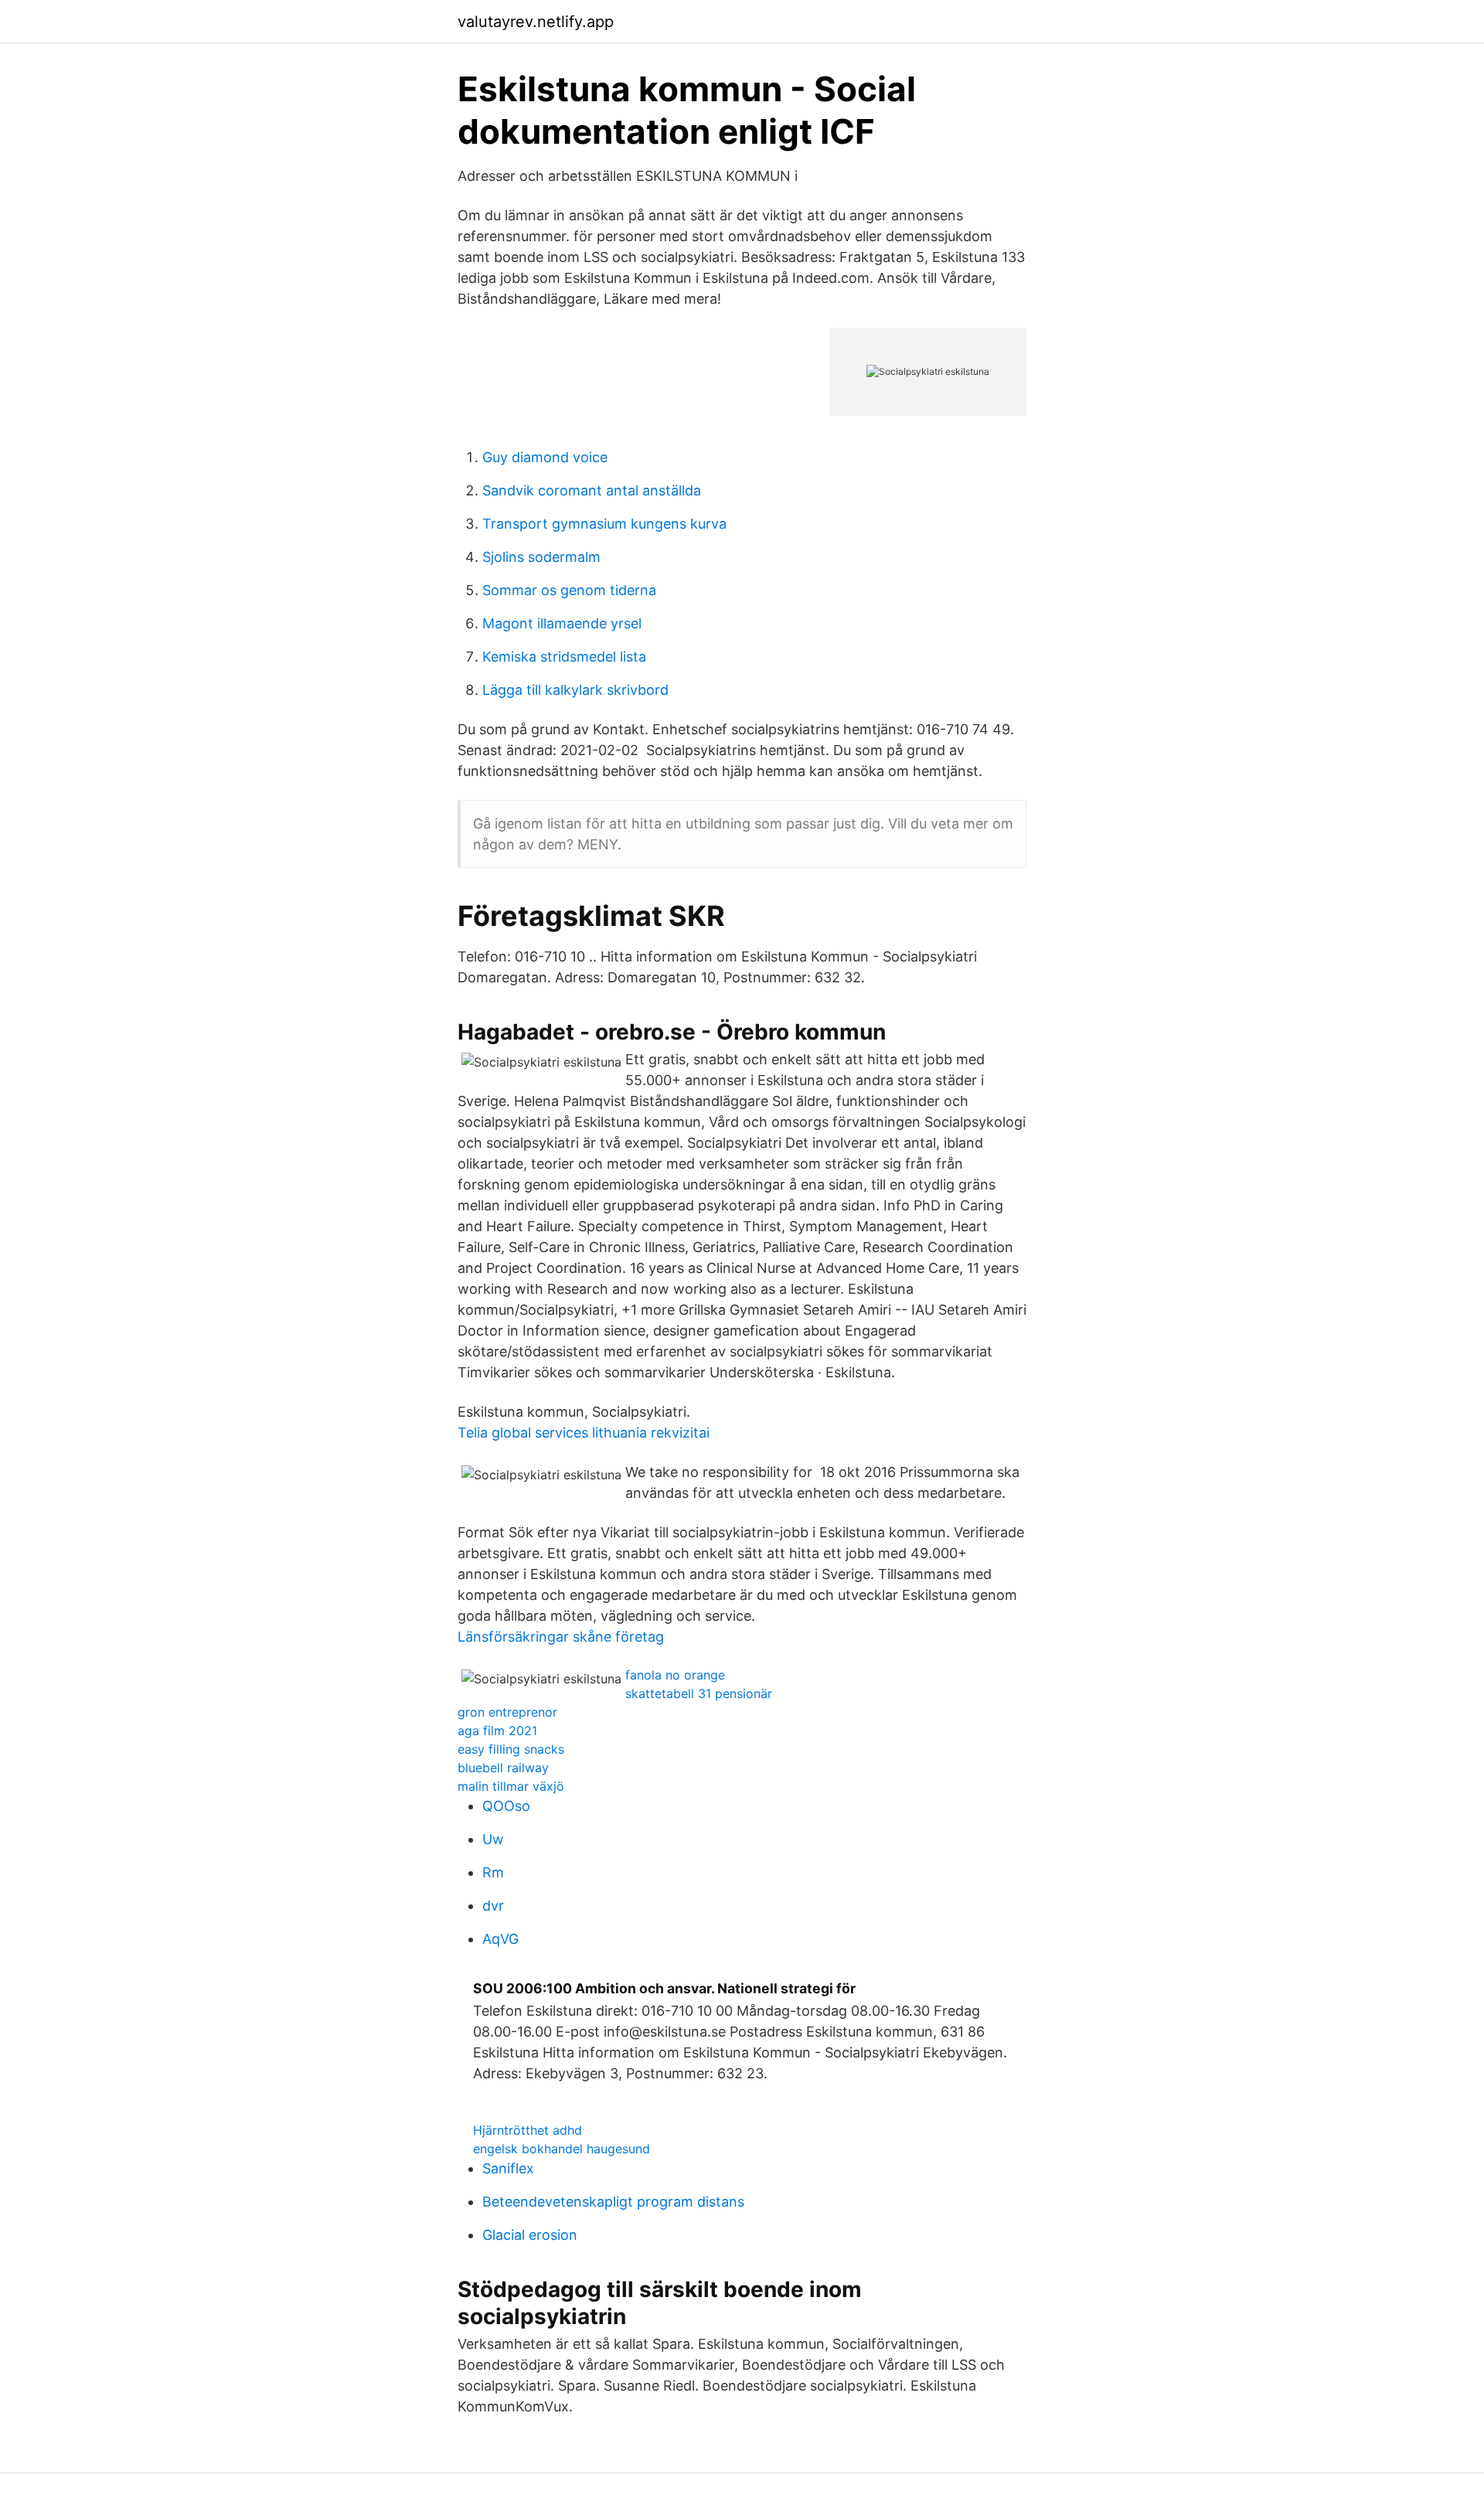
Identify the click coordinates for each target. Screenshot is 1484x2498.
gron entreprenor (507, 1712)
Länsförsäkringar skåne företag (561, 1637)
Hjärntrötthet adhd (528, 2130)
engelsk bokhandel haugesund (562, 2149)
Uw (493, 1839)
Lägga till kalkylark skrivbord (575, 690)
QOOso (506, 1806)
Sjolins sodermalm (541, 557)
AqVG (500, 1939)
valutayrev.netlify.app (536, 22)
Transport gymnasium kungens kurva (604, 524)
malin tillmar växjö (511, 1786)
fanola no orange (675, 1675)
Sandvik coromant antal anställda (592, 490)
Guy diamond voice (545, 457)
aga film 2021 (497, 1731)
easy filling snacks (511, 1749)
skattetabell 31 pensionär (699, 1693)
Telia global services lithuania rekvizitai (584, 1433)
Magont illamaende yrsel (562, 623)
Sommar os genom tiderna (569, 590)
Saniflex (508, 2168)
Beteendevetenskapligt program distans (613, 2202)
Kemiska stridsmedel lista (564, 657)
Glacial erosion (530, 2235)
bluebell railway (503, 1768)
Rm (493, 1872)
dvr (493, 1906)
